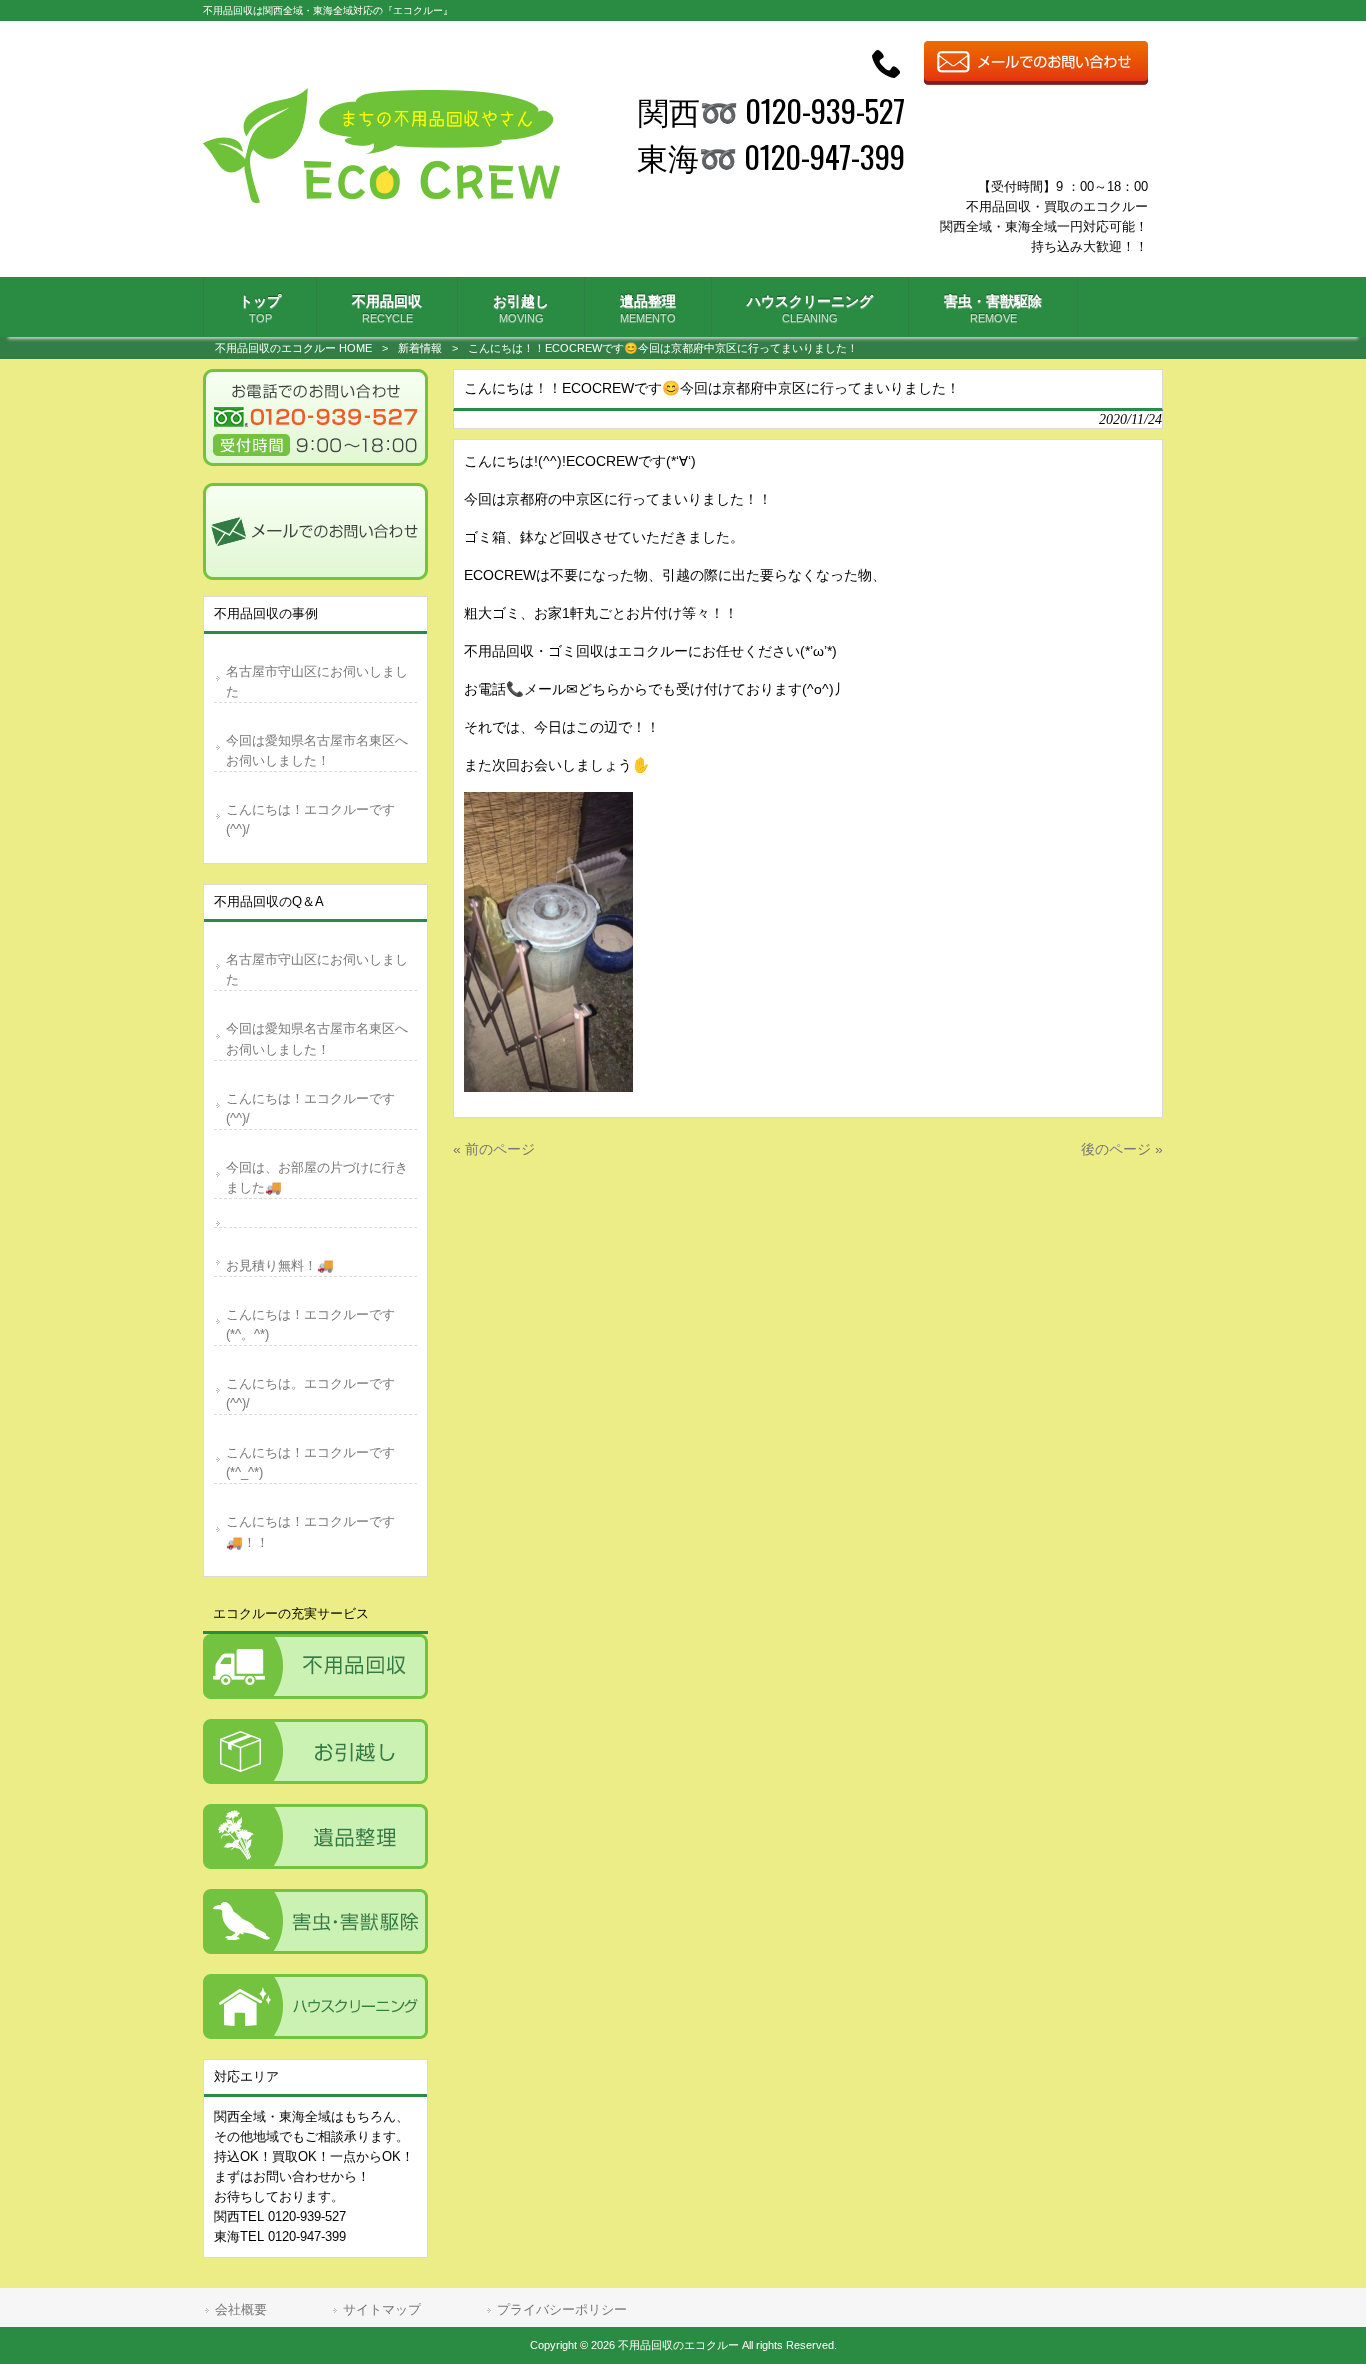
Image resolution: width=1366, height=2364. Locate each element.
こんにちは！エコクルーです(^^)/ (310, 819)
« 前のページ (494, 1149)
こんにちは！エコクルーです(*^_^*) (310, 1462)
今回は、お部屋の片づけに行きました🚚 (317, 1177)
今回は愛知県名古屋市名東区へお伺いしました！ (317, 750)
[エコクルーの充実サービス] (315, 1666)
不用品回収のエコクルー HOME (293, 348)
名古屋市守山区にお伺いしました (317, 681)
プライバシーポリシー (562, 2309)
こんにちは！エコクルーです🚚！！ (310, 1531)
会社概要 (241, 2309)
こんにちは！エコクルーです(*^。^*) (310, 1324)
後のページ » (1122, 1149)
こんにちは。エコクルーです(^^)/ (310, 1393)
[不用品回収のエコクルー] (381, 198)
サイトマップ (382, 2309)
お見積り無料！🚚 (280, 1265)
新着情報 (420, 348)
